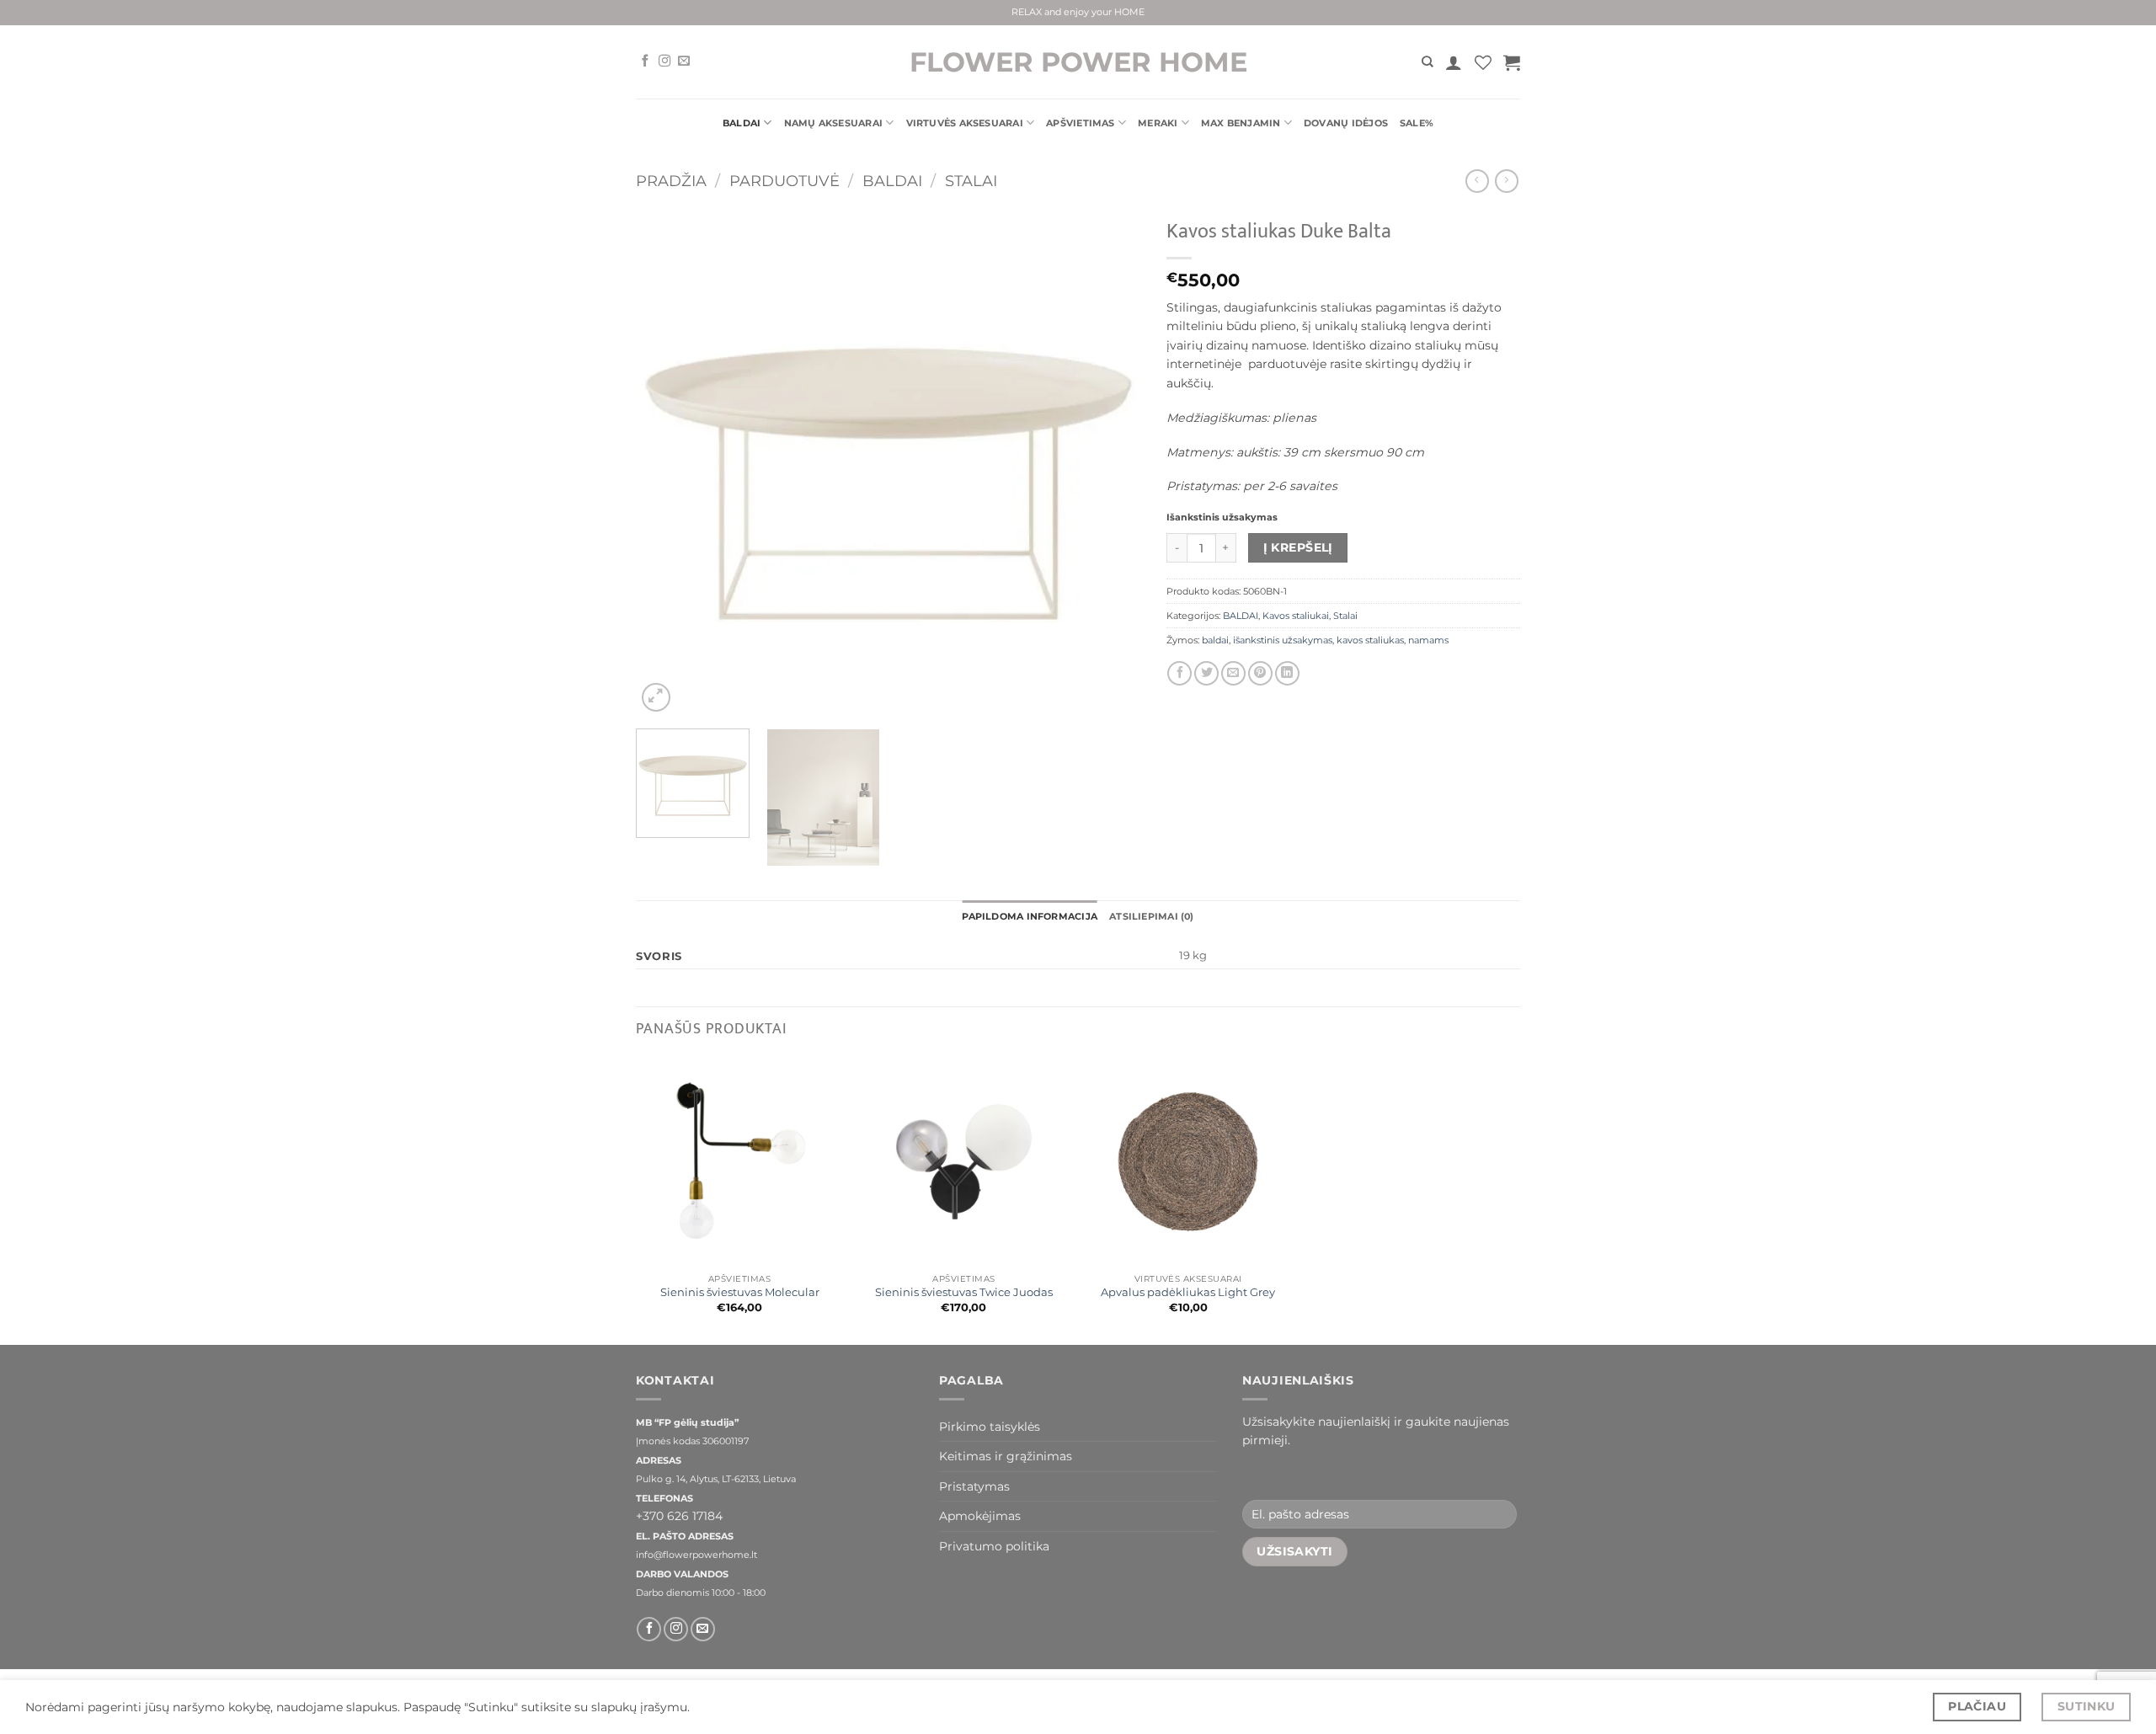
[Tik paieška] (1428, 61)
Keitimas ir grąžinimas (1006, 1456)
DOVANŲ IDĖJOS (1346, 123)
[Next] (1110, 463)
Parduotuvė (784, 181)
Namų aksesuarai (833, 123)
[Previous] (667, 463)
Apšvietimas (1080, 123)
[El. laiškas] (684, 61)
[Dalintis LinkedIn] (1287, 673)
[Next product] (1477, 181)
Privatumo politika (994, 1546)
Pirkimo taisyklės (990, 1427)
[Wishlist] (1483, 62)
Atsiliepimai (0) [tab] (1152, 916)
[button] (1454, 62)
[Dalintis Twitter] (1206, 673)
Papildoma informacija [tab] (1030, 916)
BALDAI (742, 123)
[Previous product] (1506, 181)
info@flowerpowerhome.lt (696, 1555)
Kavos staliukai (1296, 616)
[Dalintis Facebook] (1179, 673)
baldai (1215, 640)
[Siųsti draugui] (1233, 673)
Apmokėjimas (980, 1516)
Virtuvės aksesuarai (965, 123)
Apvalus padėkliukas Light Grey (1188, 1292)
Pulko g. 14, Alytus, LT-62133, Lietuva (716, 1479)
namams (1428, 640)
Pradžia (671, 181)
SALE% (1417, 123)
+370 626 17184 (679, 1516)
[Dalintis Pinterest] (1260, 673)
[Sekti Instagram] (664, 61)
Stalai (971, 181)
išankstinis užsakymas (1283, 640)
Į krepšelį (1298, 547)
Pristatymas (974, 1486)
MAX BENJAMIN (1241, 123)
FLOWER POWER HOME (1078, 62)
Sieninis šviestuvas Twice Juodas (964, 1292)
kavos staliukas (1370, 640)
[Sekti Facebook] (645, 61)
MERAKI (1158, 123)
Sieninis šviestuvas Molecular (740, 1292)
